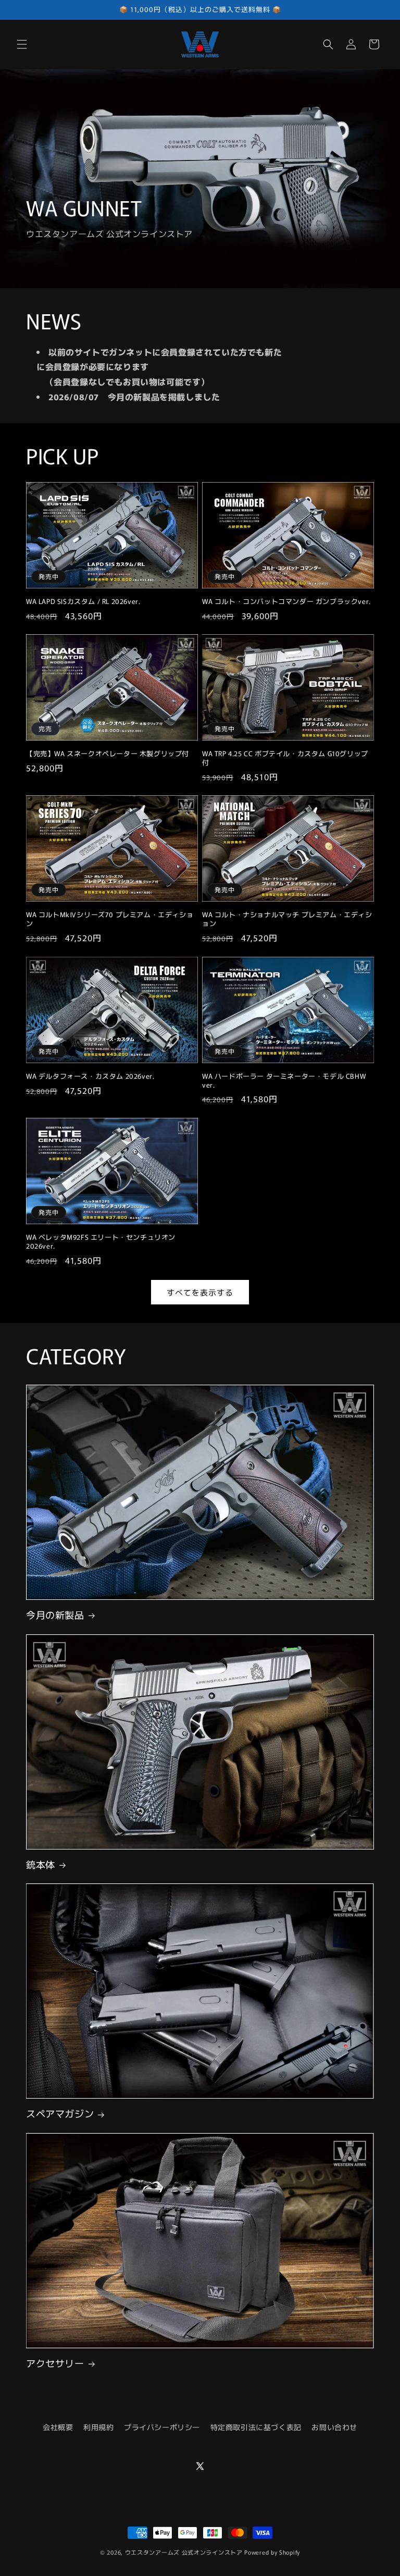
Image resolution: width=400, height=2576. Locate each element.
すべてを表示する (200, 1292)
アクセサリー (55, 2363)
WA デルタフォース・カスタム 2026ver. (90, 1076)
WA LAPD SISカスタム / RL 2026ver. (83, 602)
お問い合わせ (334, 2427)
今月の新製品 (55, 1615)
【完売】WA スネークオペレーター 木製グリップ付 (108, 754)
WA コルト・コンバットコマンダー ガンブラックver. (286, 602)
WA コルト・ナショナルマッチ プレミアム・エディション (287, 919)
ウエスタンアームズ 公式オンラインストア (184, 2552)
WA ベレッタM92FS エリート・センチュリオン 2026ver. (101, 1242)
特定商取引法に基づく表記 (256, 2427)
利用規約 (98, 2427)
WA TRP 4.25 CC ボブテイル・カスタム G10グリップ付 (285, 758)
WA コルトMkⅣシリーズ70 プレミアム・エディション (110, 919)
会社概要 (58, 2427)
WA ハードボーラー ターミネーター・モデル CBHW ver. (284, 1081)
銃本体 (41, 1864)
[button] (22, 44)
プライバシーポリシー (162, 2427)
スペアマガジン (60, 2113)
